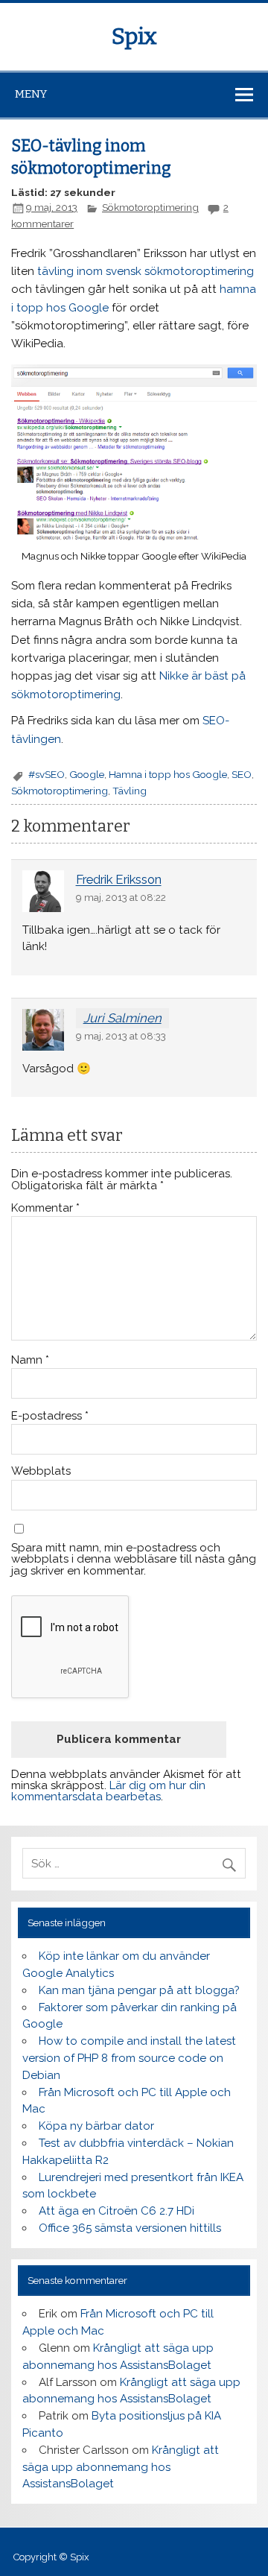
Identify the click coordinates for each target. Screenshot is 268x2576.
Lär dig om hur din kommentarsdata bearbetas (108, 1791)
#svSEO (47, 774)
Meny (31, 94)
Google (87, 774)
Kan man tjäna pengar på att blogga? (139, 1990)
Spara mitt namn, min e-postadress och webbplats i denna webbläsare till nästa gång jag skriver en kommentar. (134, 1560)
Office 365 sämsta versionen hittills (130, 2228)
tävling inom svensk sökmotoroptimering (146, 271)
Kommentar (45, 1208)
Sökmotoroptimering (150, 207)
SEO (242, 774)
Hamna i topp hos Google (168, 774)
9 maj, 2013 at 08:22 (121, 897)
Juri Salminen (122, 1018)
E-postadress (50, 1416)
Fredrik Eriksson (119, 880)
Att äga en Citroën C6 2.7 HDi (117, 2211)
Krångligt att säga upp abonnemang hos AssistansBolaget (120, 2467)
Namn (30, 1360)
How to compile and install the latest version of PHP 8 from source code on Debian (129, 2058)
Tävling (130, 791)
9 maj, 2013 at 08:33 (121, 1036)
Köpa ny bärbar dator (96, 2126)
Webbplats (41, 1471)
